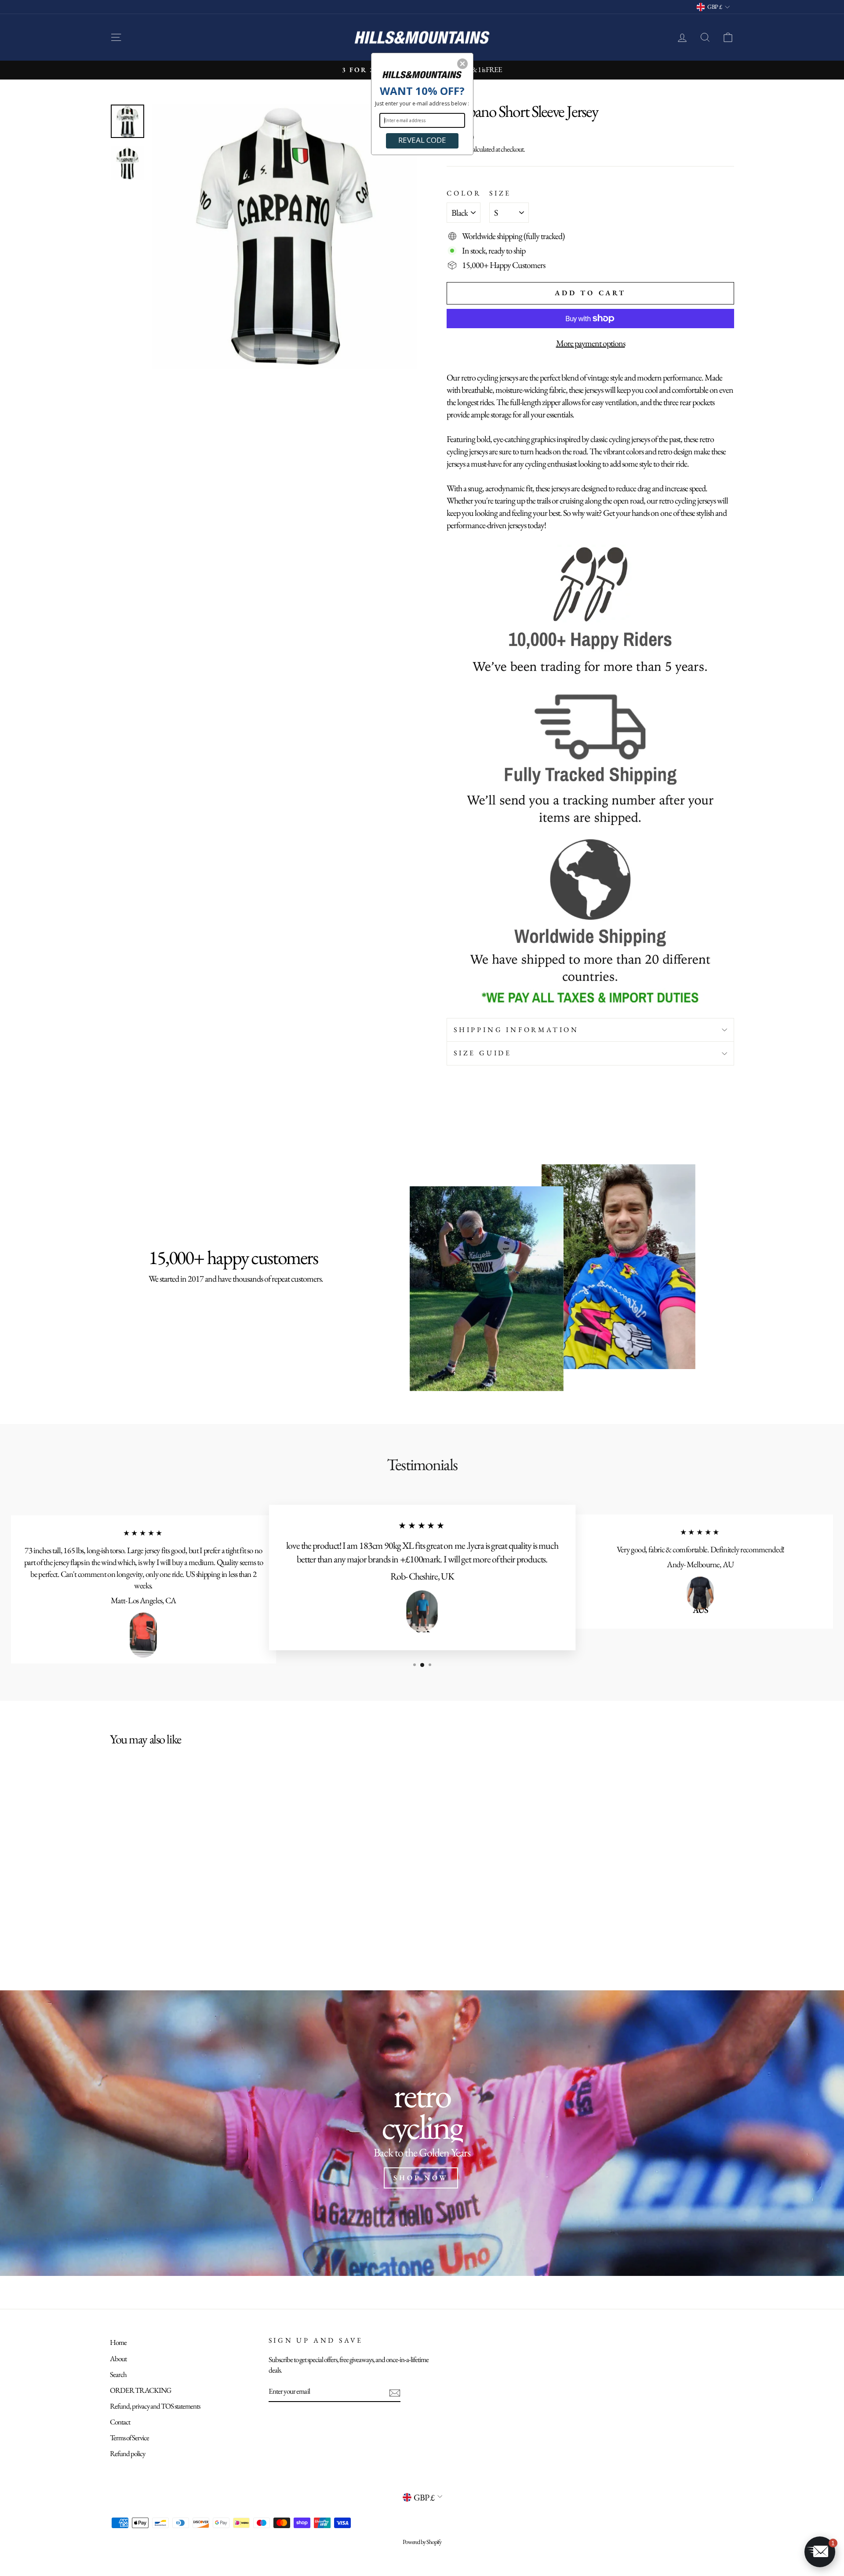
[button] (462, 64)
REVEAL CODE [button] (422, 140)
